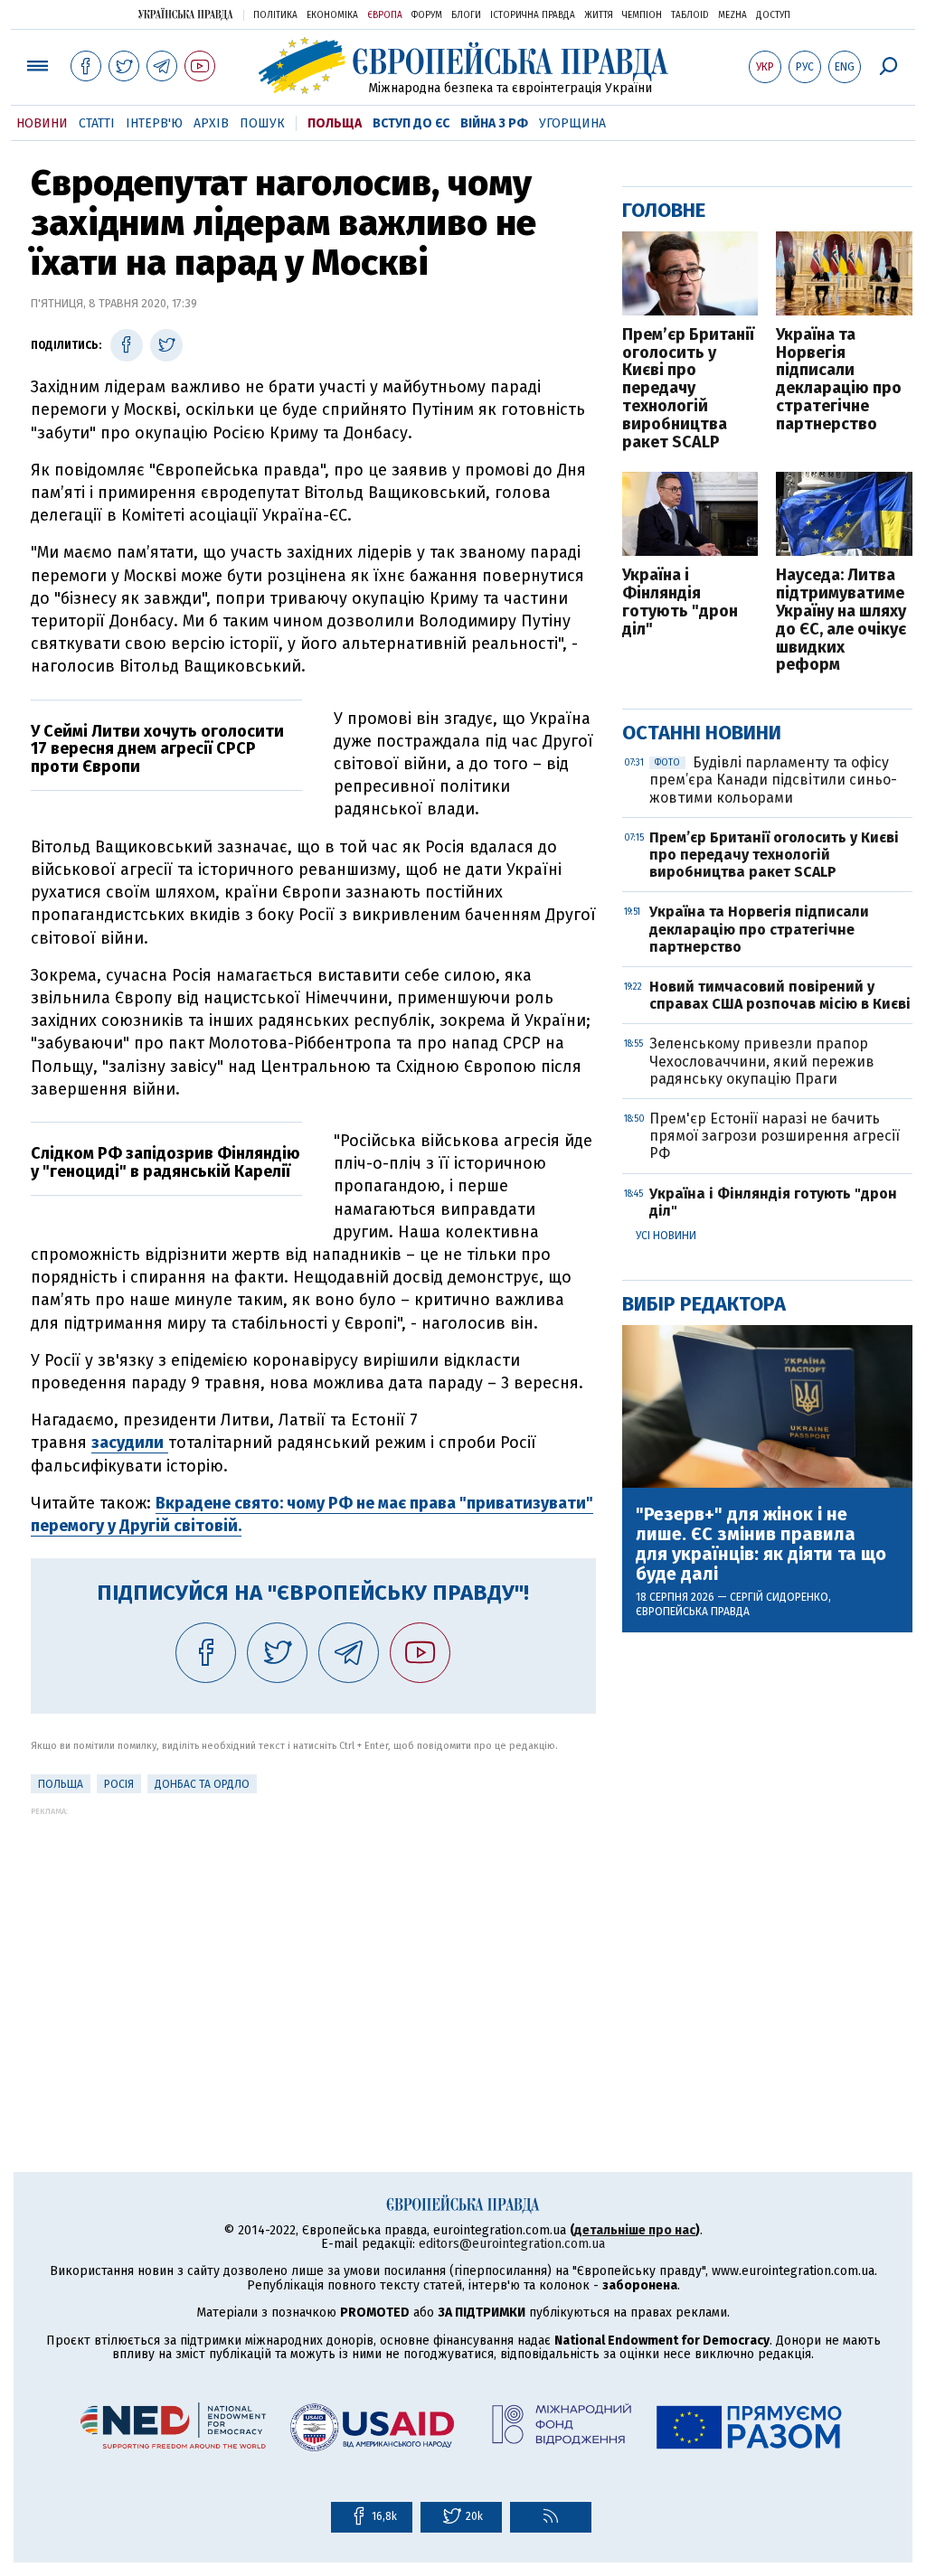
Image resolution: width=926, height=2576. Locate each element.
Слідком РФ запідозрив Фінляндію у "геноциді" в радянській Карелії (165, 1162)
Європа (385, 15)
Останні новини (702, 733)
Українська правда (185, 14)
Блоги (466, 15)
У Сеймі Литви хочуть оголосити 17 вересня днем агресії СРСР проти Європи (157, 749)
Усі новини (666, 1236)
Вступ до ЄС (411, 123)
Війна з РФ (494, 123)
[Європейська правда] (463, 66)
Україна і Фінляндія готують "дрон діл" (680, 602)
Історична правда (533, 15)
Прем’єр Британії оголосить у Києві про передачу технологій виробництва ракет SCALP (688, 389)
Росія (119, 1784)
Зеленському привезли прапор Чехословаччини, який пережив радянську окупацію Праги (762, 1061)
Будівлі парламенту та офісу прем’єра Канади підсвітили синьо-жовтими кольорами (773, 780)
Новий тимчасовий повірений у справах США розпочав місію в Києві (780, 995)
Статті (97, 123)
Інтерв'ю (154, 123)
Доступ (773, 15)
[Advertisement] (313, 1942)
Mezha (732, 15)
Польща (335, 123)
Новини (42, 123)
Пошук (262, 123)
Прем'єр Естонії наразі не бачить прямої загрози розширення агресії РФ (775, 1136)
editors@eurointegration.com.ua (512, 2244)
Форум (427, 15)
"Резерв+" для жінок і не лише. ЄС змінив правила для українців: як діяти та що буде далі (761, 1544)
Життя (599, 15)
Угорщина (572, 123)
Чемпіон (642, 15)
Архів (211, 123)
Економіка (332, 15)
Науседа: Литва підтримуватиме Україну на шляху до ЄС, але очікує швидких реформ (841, 620)
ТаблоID (690, 15)
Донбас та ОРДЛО (202, 1784)
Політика (275, 15)
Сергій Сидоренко (779, 1597)
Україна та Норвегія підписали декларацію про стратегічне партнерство (839, 380)
